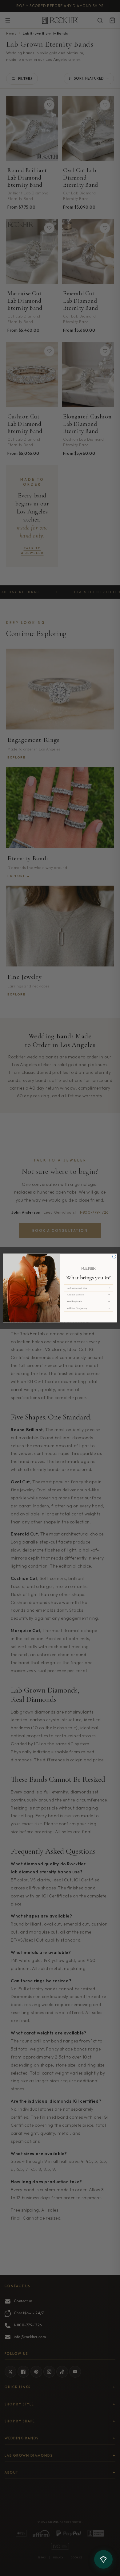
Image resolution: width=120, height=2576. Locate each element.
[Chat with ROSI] (103, 2559)
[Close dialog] (114, 1257)
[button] (89, 1288)
